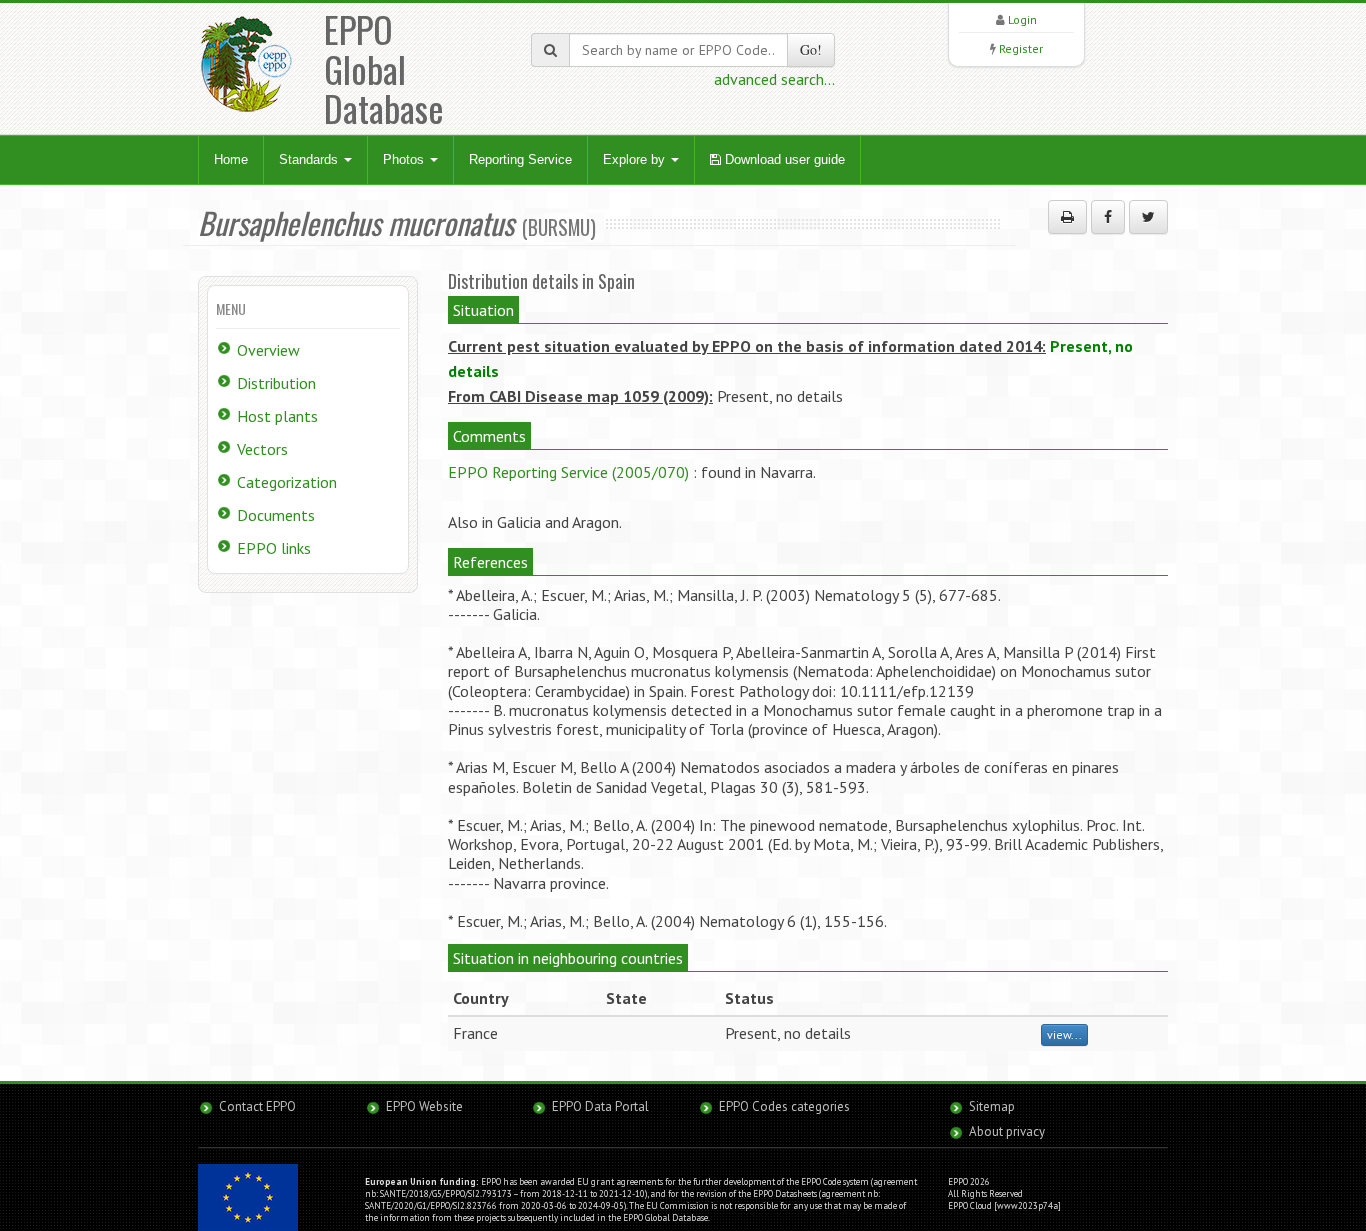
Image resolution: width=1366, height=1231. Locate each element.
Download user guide (783, 159)
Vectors (262, 449)
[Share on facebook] (1108, 217)
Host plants (277, 416)
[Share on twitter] (1148, 217)
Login (1022, 19)
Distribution (276, 383)
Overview (268, 350)
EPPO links (274, 548)
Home (231, 159)
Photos (405, 159)
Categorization (287, 482)
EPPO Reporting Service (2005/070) (568, 472)
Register (1021, 48)
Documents (276, 515)
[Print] (1067, 217)
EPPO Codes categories (784, 1106)
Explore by (636, 159)
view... (1064, 1034)
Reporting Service (520, 159)
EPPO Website (424, 1106)
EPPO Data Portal (600, 1106)
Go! (811, 49)
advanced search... (774, 79)
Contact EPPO (257, 1106)
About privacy (1007, 1131)
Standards (310, 159)
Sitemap (992, 1106)
